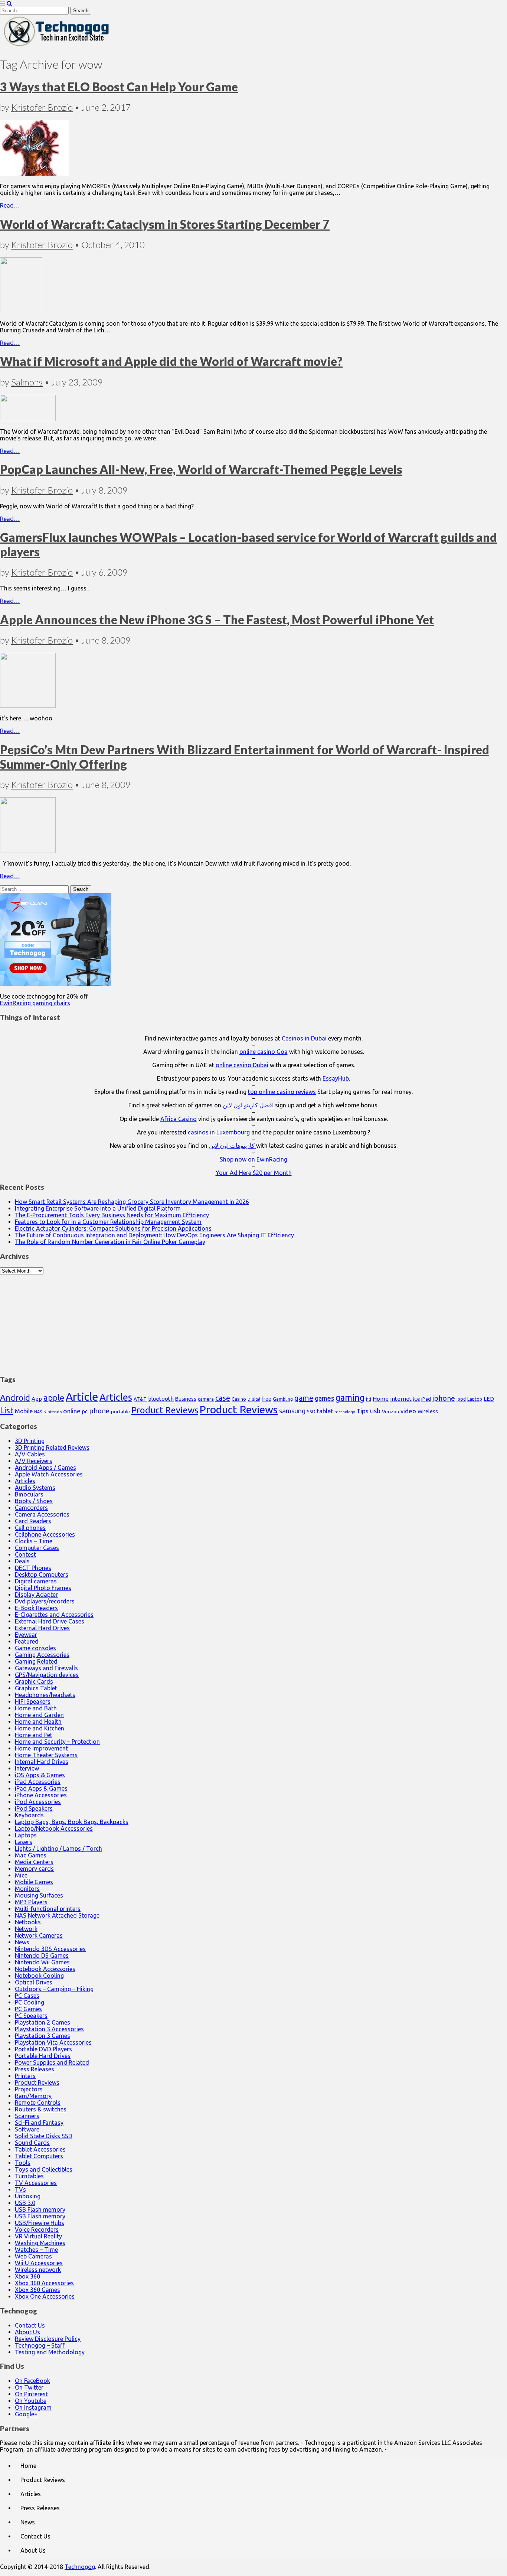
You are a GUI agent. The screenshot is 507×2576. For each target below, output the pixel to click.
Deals (22, 1561)
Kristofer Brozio (42, 107)
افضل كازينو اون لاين (248, 1105)
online (72, 1411)
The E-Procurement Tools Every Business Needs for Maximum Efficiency (112, 1215)
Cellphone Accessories (45, 1534)
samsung (292, 1411)
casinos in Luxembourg (220, 1132)
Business (186, 1399)
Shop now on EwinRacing (253, 1159)
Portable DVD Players (43, 2049)
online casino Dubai (242, 1065)
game (304, 1398)
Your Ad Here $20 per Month (254, 1173)
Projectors (29, 2089)
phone (99, 1411)
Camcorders (31, 1508)
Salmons (27, 382)
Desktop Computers (42, 1574)
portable (120, 1412)
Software (27, 2129)
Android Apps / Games (45, 1468)
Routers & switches (41, 2109)
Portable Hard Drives (43, 2056)
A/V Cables (30, 1454)
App (37, 1399)
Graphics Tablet (36, 1688)
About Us (27, 2332)
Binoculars (29, 1494)
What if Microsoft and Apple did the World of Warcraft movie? (171, 361)
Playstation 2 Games (42, 2022)
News (22, 1942)
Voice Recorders (37, 2230)
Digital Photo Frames (43, 1588)
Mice (21, 1875)
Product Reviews (165, 1410)
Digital (254, 1399)
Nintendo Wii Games (42, 1962)
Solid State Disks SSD (44, 2136)
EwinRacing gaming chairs (35, 1003)
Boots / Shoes (34, 1501)
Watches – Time (36, 2250)
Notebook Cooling (39, 1976)
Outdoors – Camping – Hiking (54, 1989)
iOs (416, 1399)
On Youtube (31, 2401)
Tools (23, 2163)
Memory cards (34, 1869)
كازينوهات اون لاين (233, 1146)
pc (85, 1411)
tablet (325, 1411)
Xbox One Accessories (45, 2296)
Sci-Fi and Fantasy (39, 2123)
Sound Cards (32, 2143)
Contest (25, 1554)
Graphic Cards (34, 1681)
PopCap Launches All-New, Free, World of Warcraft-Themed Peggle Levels (201, 469)
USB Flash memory (40, 2209)
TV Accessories (36, 2183)
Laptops (26, 1835)
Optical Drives (34, 1982)
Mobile (24, 1411)
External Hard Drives (42, 1628)
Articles (116, 1397)
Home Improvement (41, 1748)
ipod (461, 1399)
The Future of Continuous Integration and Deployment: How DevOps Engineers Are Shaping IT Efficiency (154, 1235)
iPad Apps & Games (41, 1788)
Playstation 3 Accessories (49, 2029)
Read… (10, 205)
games (324, 1398)
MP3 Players (31, 1902)
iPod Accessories (38, 1802)
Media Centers (34, 1862)
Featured (27, 1641)
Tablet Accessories (40, 2149)
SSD (311, 1411)
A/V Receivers (34, 1461)
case (223, 1398)
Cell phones (30, 1528)
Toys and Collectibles (44, 2169)
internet (401, 1399)
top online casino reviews (282, 1092)
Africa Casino (179, 1119)
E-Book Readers (36, 1608)
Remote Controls (38, 2103)
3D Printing (30, 1441)
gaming (350, 1397)
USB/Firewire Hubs (40, 2223)
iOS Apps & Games (40, 1775)
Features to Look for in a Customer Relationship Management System (108, 1222)
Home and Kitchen (40, 1728)
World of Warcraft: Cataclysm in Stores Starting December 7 (165, 224)
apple (54, 1398)
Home (381, 1399)
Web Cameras (33, 2256)
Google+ (26, 2414)
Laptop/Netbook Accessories (54, 1828)
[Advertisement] (253, 1321)
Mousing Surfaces (39, 1895)
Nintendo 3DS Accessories (50, 1949)
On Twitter (29, 2387)
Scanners (27, 2116)
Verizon (390, 1411)
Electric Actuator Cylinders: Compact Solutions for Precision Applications (113, 1228)
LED (489, 1399)
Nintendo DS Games (42, 1955)
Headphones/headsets (45, 1695)
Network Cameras (39, 1935)
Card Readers (33, 1521)
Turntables (29, 2176)
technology (345, 1412)
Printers (25, 2076)
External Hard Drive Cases (50, 1621)
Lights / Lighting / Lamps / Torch (58, 1849)
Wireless (428, 1411)
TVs (20, 2189)
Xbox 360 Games (37, 2290)
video (408, 1411)
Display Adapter (36, 1595)
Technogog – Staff (40, 2345)
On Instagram (33, 2407)
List (7, 1410)
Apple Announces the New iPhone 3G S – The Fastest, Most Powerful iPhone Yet (217, 620)
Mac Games (31, 1855)
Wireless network (38, 2270)
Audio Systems (35, 1488)
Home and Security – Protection (57, 1742)
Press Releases (35, 2069)
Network (26, 1929)
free (266, 1399)
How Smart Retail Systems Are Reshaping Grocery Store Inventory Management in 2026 (132, 1202)
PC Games (28, 2009)
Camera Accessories (42, 1514)
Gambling (283, 1399)
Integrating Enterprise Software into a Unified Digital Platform (98, 1208)
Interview (27, 1768)
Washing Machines (40, 2243)
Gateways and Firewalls (46, 1668)
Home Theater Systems (46, 1755)
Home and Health (38, 1722)
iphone (444, 1398)
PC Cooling (30, 2002)
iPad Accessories (38, 1782)
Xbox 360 (27, 2276)
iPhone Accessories (41, 1795)
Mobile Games (34, 1882)
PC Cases (27, 1996)
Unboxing (28, 2196)
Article (82, 1397)
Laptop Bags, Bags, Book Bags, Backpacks (72, 1822)
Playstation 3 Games (42, 2036)
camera (206, 1399)
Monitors (27, 1889)
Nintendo (53, 1412)
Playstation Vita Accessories (53, 2042)
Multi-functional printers (48, 1909)
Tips (362, 1411)
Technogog (80, 2567)
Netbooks (28, 1922)
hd (369, 1399)
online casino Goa (264, 1052)
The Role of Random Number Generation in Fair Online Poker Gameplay (110, 1242)
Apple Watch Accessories (49, 1474)
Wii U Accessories (39, 2263)
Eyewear (26, 1635)
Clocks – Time (34, 1541)
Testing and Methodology (50, 2352)
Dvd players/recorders (45, 1601)
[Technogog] (57, 46)
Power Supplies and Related (52, 2062)
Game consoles (35, 1648)
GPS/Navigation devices (47, 1675)
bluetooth (161, 1399)
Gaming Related (36, 1661)
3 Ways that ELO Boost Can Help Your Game (119, 87)
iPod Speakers (34, 1808)
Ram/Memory (33, 2096)
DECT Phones (33, 1568)
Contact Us (30, 2325)
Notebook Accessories (45, 1969)
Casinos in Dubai (304, 1038)
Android (15, 1398)
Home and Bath (36, 1708)
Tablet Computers (39, 2156)
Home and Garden (39, 1715)
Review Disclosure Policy (48, 2339)
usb (375, 1411)
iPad (426, 1399)
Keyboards (29, 1815)
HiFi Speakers (33, 1701)
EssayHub (336, 1078)
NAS (38, 1412)
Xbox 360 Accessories (44, 2283)
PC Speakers (31, 2016)
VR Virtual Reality (38, 2236)
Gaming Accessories (42, 1655)
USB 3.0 (25, 2203)
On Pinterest (31, 2394)
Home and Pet (34, 1735)
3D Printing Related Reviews (52, 1447)
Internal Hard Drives (42, 1762)
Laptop (475, 1399)
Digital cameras (36, 1581)
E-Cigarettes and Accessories (54, 1615)
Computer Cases (37, 1548)
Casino (239, 1399)
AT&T (140, 1399)
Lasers (24, 1842)
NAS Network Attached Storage (57, 1915)
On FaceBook (32, 2381)
